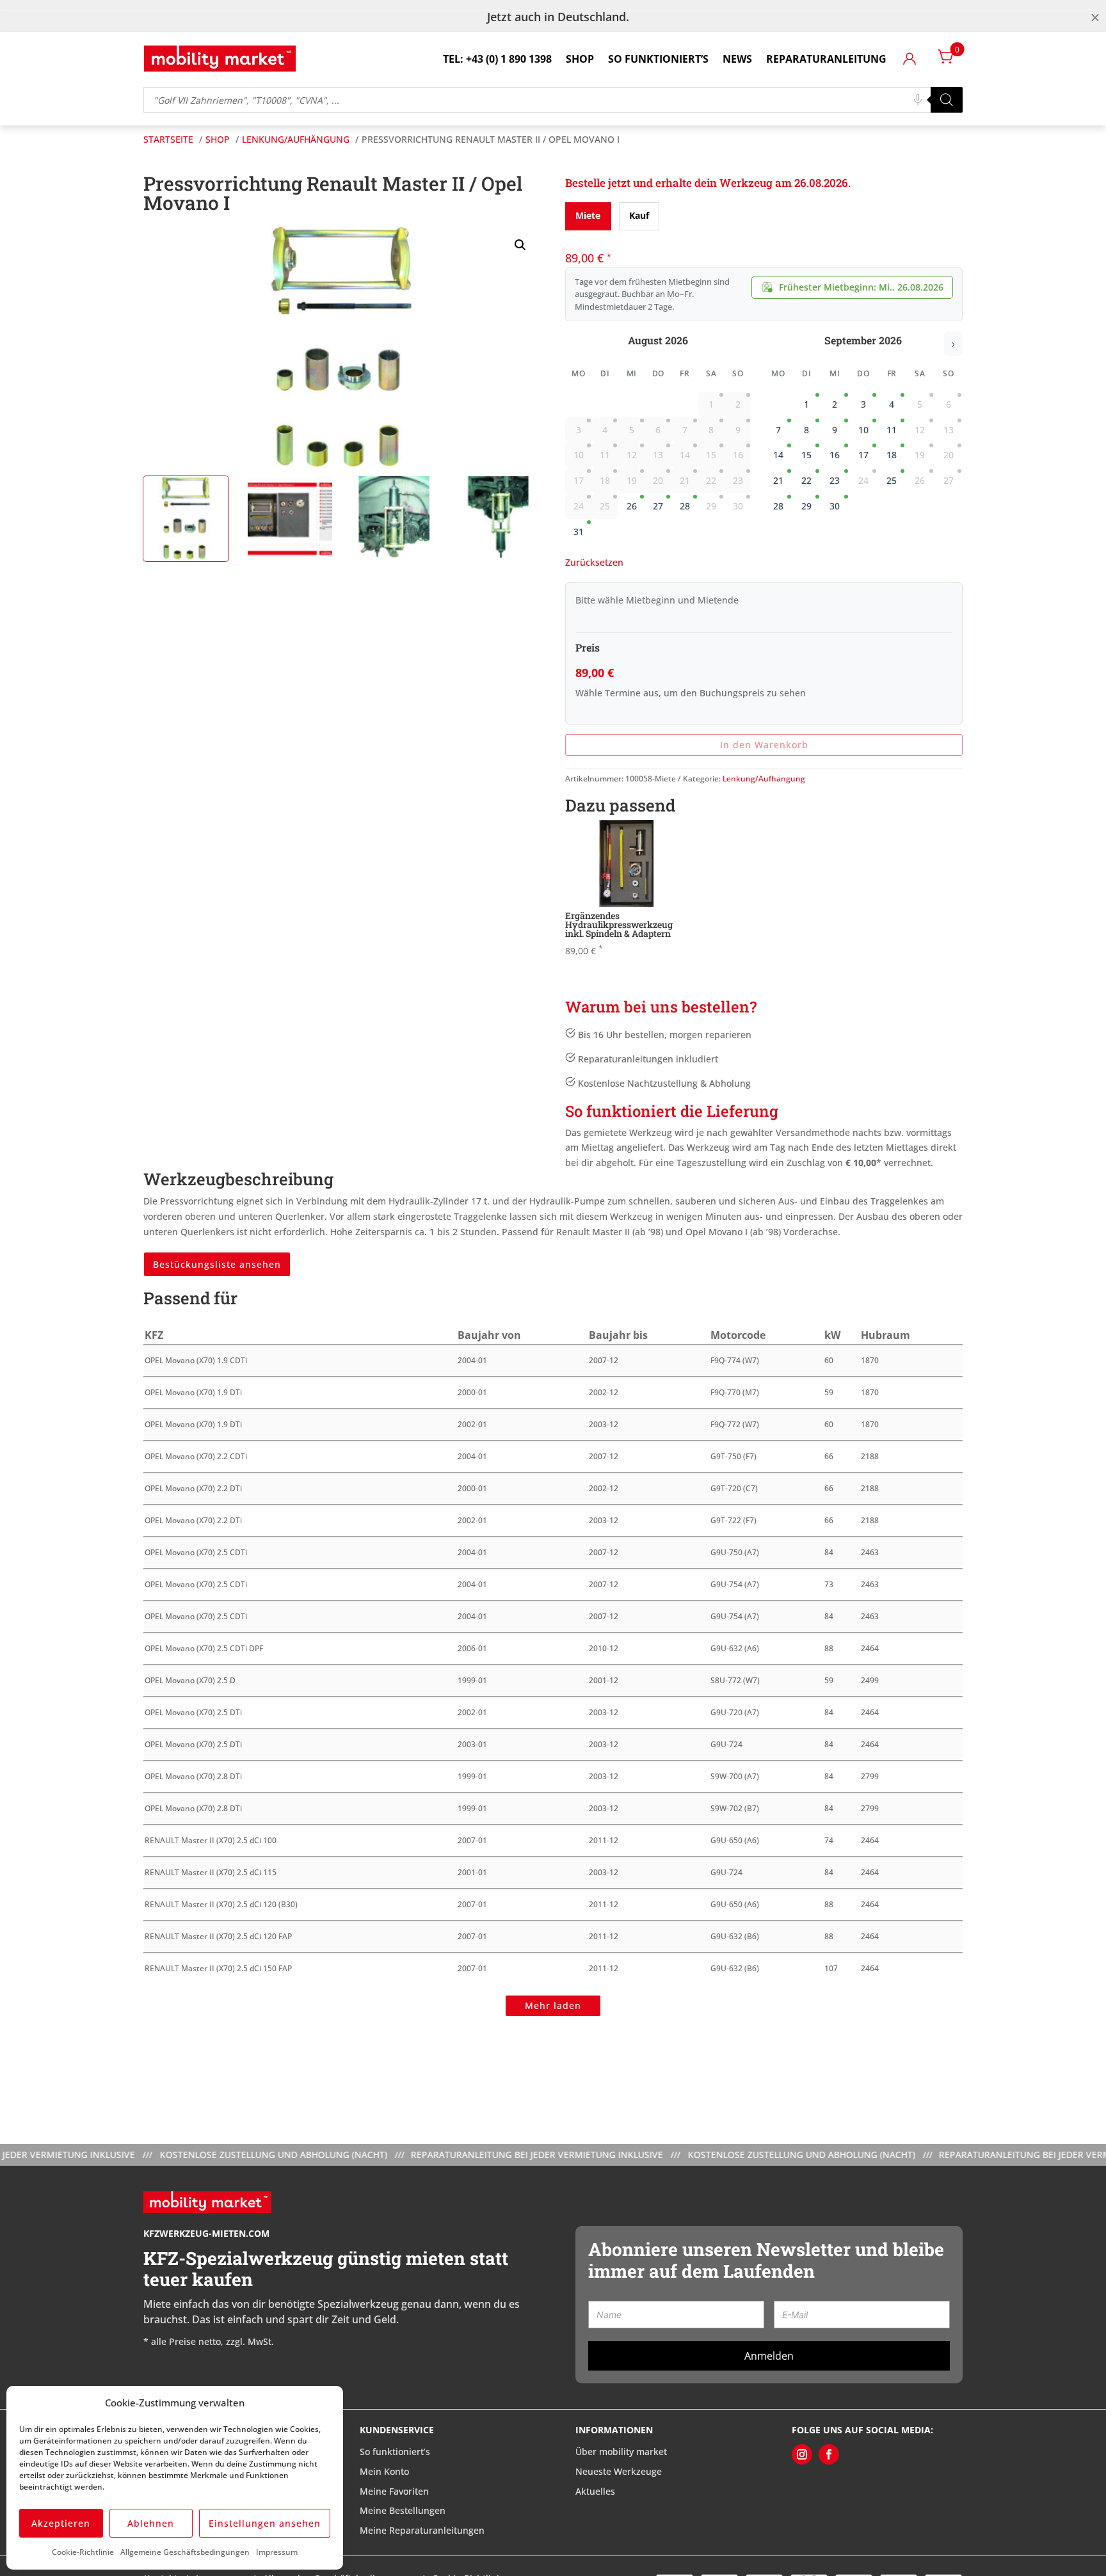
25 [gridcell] (892, 480)
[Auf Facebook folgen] (829, 2454)
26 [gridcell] (632, 506)
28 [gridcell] (685, 506)
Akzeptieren (61, 2523)
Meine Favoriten (394, 2491)
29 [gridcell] (806, 506)
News (737, 59)
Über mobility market (621, 2452)
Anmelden (769, 2356)
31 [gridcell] (579, 532)
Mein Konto (384, 2471)
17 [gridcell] (863, 455)
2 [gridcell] (835, 404)
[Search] (947, 100)
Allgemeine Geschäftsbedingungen (185, 2552)
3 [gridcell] (863, 404)
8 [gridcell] (806, 430)
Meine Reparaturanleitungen (422, 2530)
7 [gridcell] (778, 430)
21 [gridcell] (778, 480)
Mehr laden (553, 2005)
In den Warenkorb (764, 745)
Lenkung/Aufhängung (764, 779)
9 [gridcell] (835, 430)
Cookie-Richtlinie (83, 2552)
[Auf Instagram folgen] (802, 2454)
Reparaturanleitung (826, 59)
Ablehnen (151, 2523)
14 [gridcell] (778, 455)
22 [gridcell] (806, 480)
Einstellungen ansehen (265, 2523)
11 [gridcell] (892, 430)
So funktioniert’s (658, 59)
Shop (580, 59)
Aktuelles (595, 2491)
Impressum (277, 2552)
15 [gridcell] (806, 455)
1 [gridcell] (806, 404)
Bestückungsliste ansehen (217, 1264)
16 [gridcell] (835, 455)
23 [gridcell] (835, 480)
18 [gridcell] (892, 455)
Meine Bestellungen (403, 2510)
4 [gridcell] (892, 404)
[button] (520, 245)
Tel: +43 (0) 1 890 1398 (497, 59)
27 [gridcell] (658, 506)
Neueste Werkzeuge (619, 2471)
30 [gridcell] (835, 506)
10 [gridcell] (863, 430)
